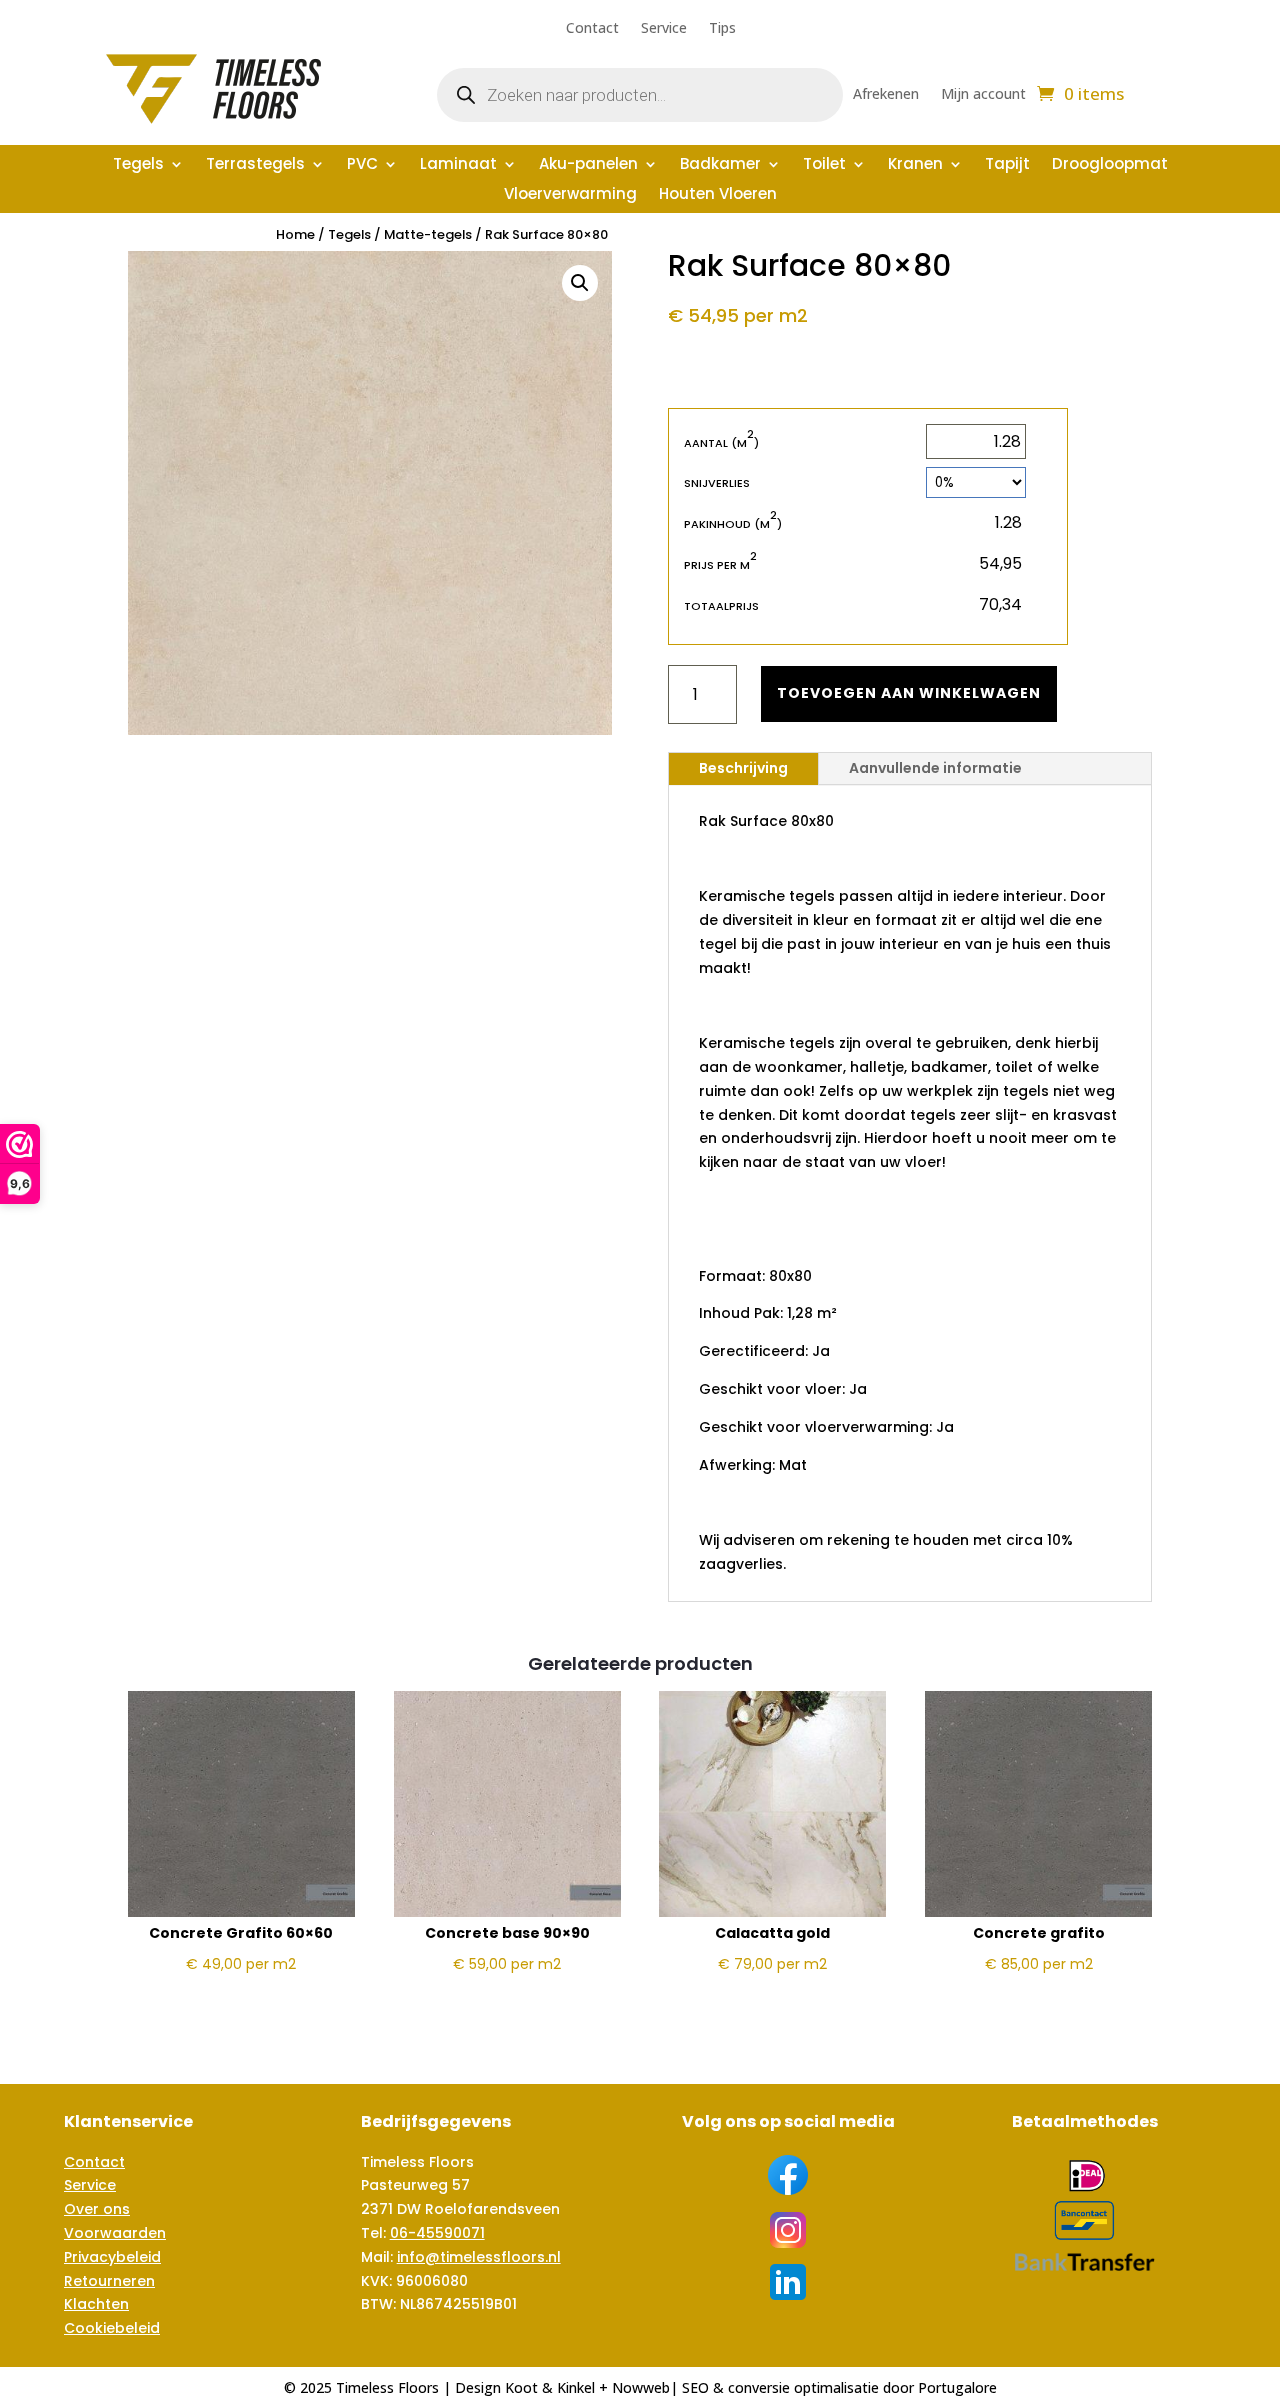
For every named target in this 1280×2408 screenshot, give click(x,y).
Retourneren (109, 2281)
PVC (362, 165)
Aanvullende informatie (935, 768)
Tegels (138, 165)
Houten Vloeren (718, 195)
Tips (722, 29)
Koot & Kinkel (550, 2387)
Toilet (824, 165)
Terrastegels (255, 165)
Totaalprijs (721, 606)
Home (295, 234)
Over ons (97, 2209)
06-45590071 (437, 2233)
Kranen (915, 165)
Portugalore (957, 2387)
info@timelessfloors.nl (479, 2257)
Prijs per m (720, 564)
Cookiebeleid (112, 2328)
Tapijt (1007, 165)
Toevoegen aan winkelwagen (909, 693)
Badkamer (720, 165)
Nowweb (641, 2387)
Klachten (96, 2304)
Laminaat (458, 165)
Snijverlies (717, 483)
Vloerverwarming (570, 195)
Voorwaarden (115, 2233)
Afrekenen (886, 95)
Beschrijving (743, 768)
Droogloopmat (1110, 165)
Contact (592, 29)
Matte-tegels (428, 234)
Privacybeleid (112, 2257)
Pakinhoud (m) (733, 523)
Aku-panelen (588, 165)
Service (664, 29)
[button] (580, 283)
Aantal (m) (721, 442)
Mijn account (983, 95)
